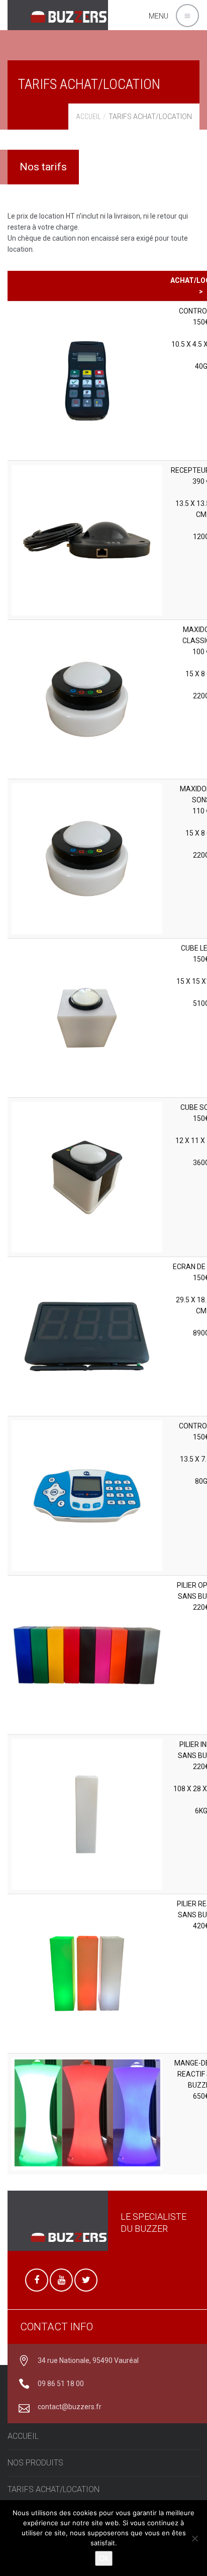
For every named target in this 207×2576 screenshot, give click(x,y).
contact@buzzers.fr (70, 2407)
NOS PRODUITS (35, 2463)
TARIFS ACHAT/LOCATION (54, 2489)
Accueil (88, 117)
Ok (104, 2558)
